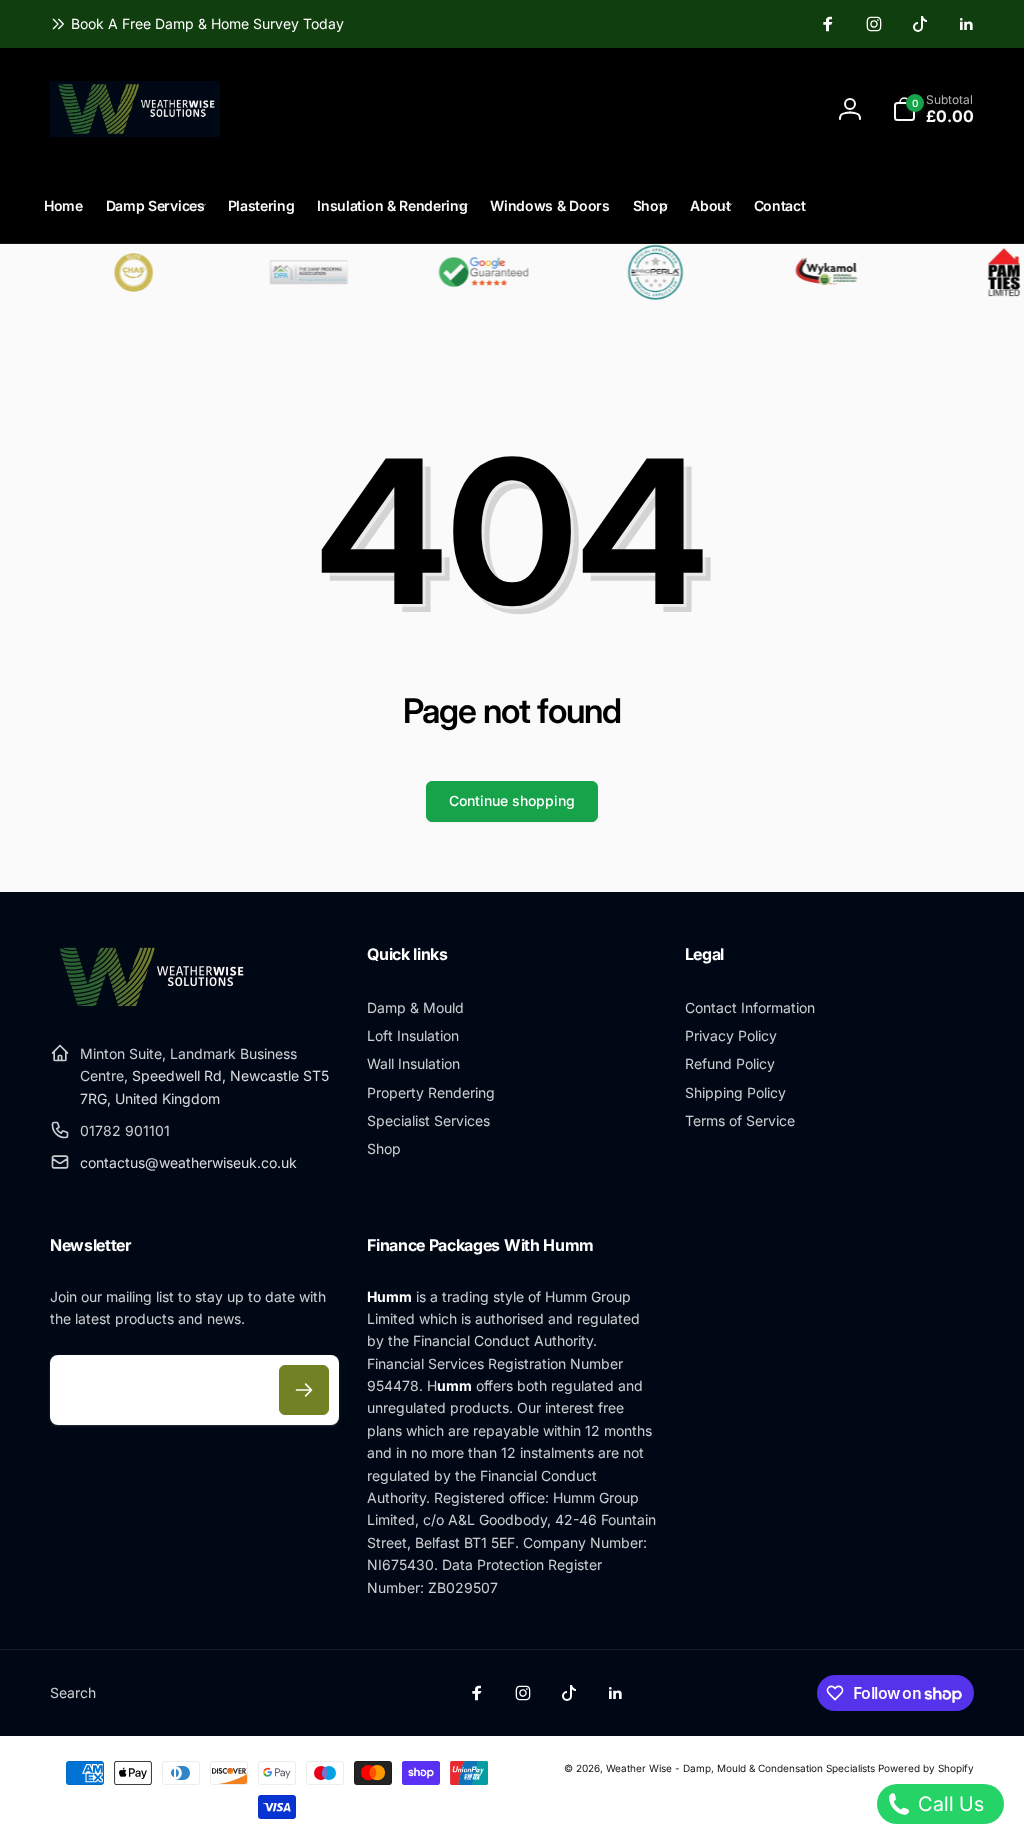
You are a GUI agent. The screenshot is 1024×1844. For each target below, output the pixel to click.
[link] (197, 24)
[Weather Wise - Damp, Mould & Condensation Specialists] (150, 1004)
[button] (933, 109)
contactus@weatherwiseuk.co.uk (188, 1162)
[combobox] (434, 109)
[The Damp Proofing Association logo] (295, 272)
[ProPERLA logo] (643, 272)
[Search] (573, 109)
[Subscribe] (304, 1390)
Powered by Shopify (926, 1768)
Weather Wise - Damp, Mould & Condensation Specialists (740, 1768)
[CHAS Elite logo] (121, 272)
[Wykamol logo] (817, 272)
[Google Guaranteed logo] (469, 272)
